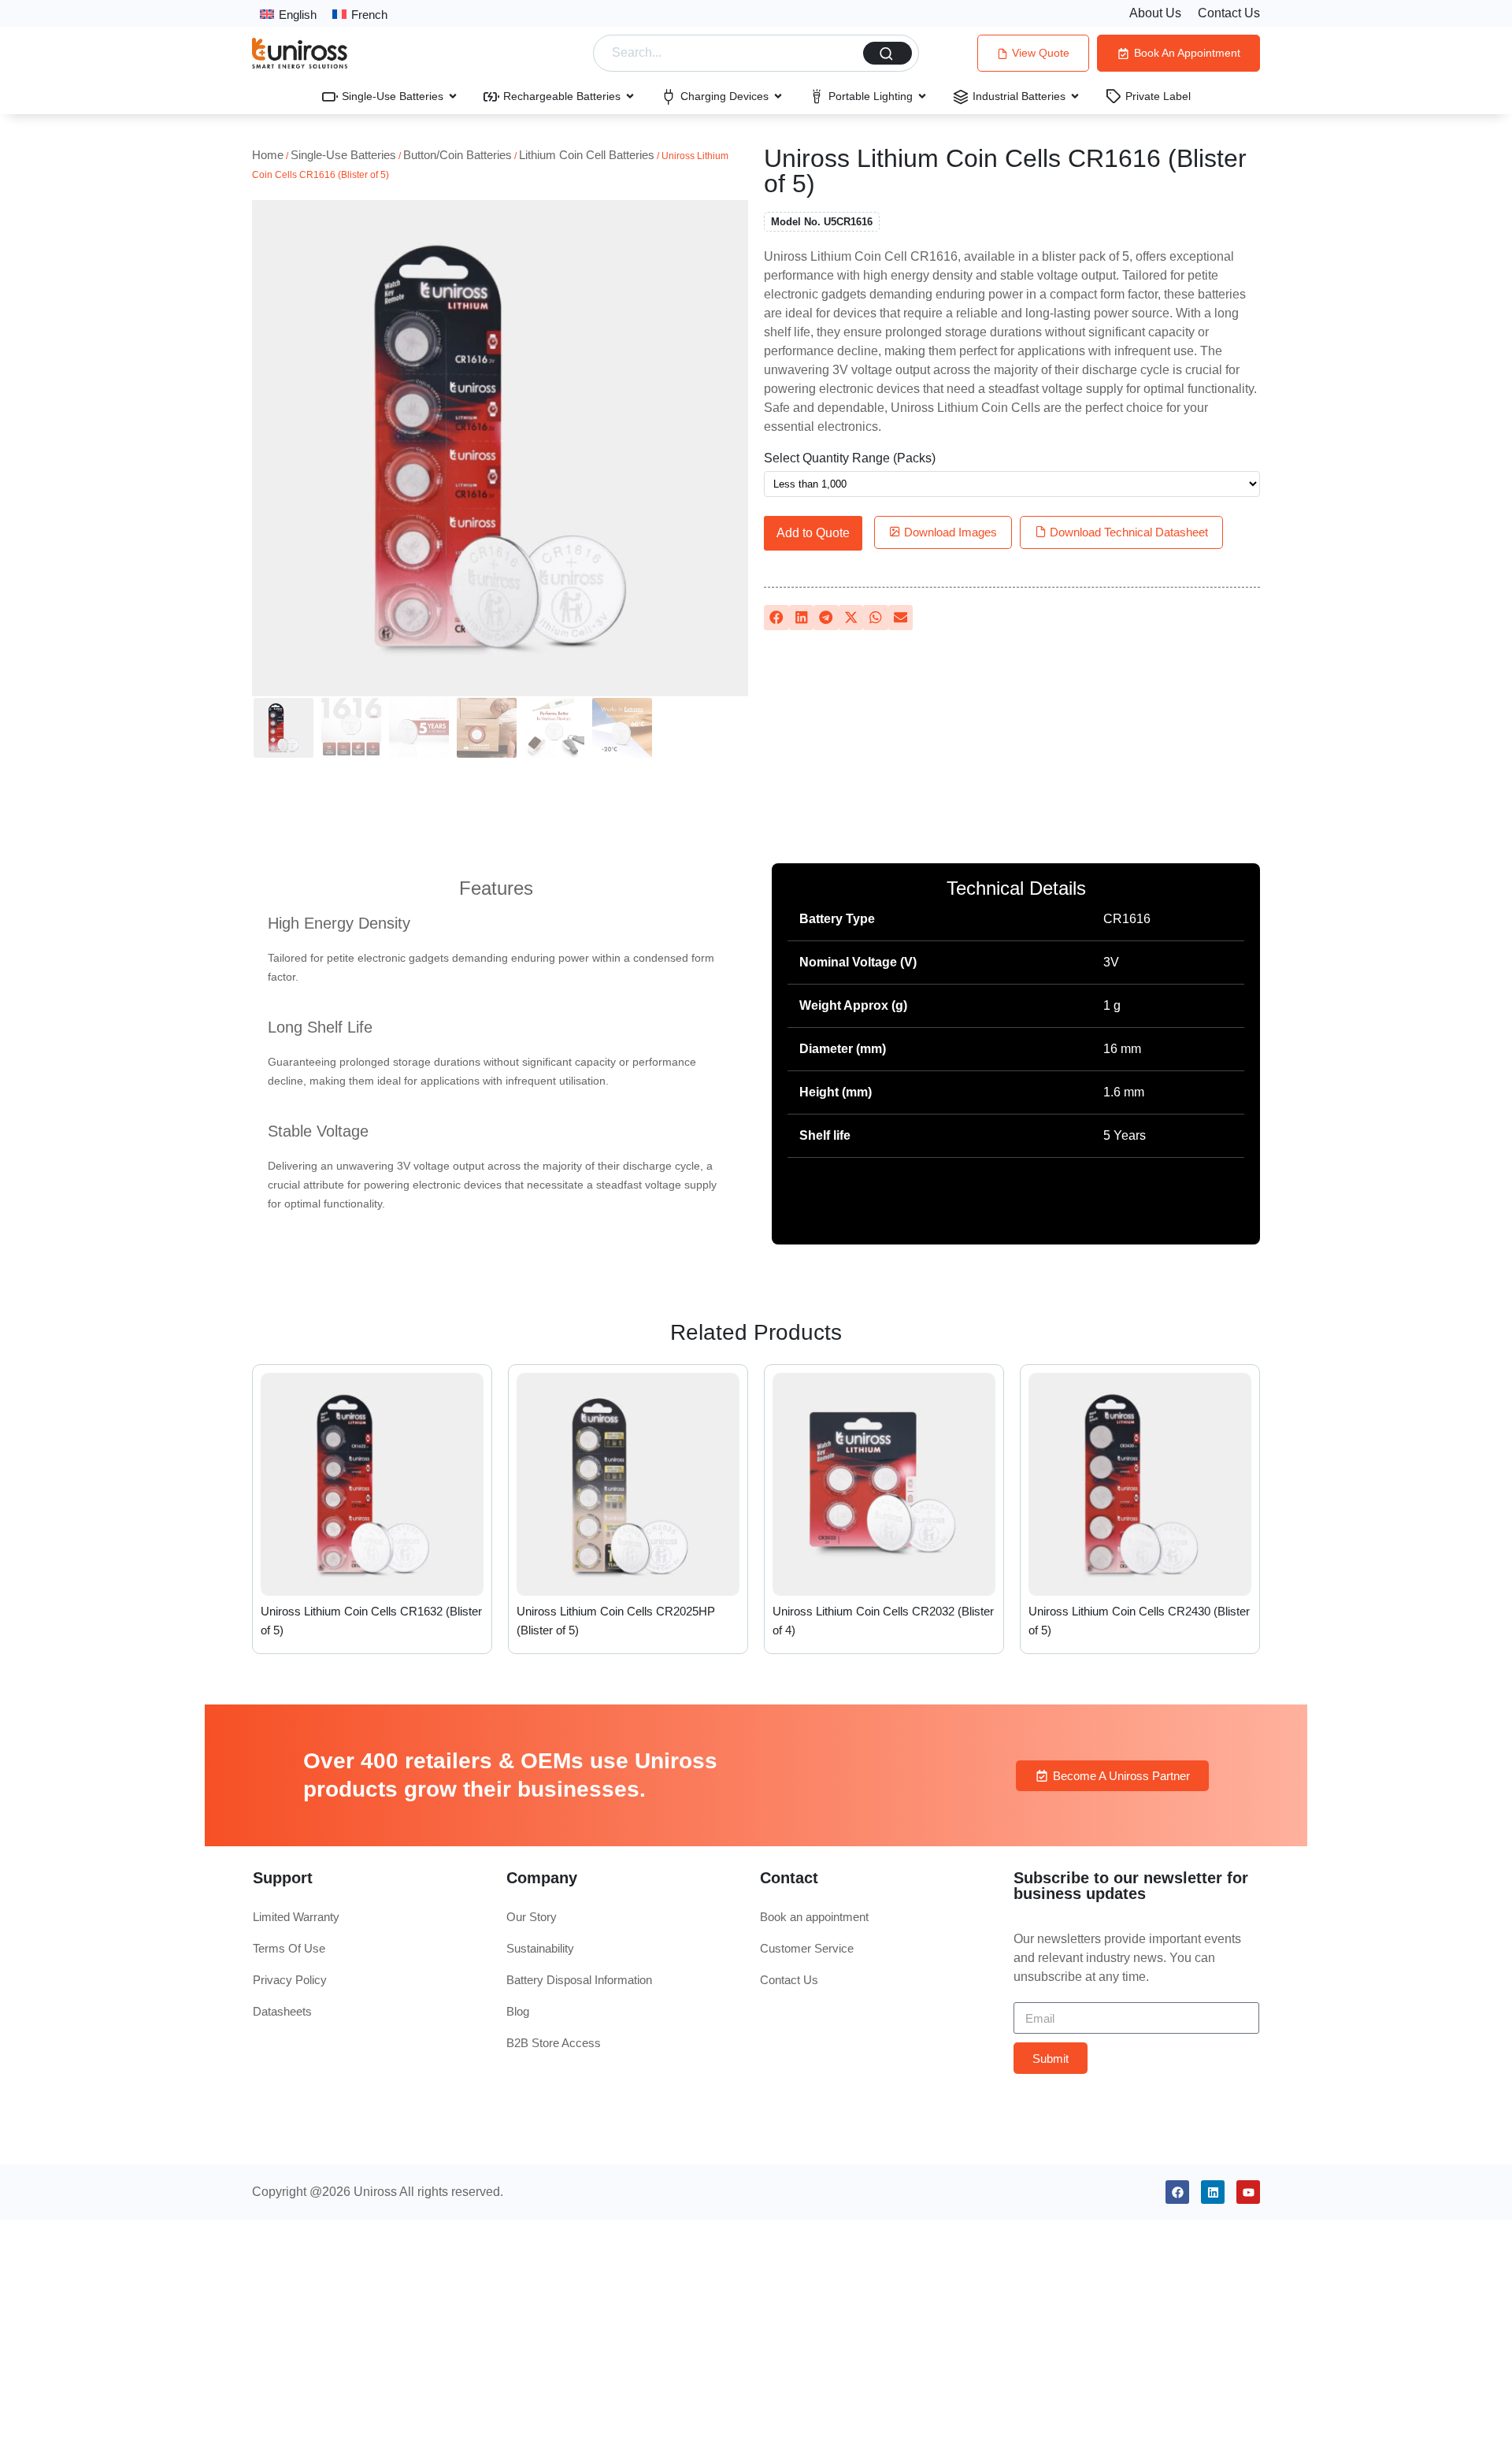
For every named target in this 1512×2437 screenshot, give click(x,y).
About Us (1155, 13)
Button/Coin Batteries (458, 155)
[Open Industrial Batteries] (1075, 96)
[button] (776, 618)
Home (268, 155)
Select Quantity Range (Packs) (850, 458)
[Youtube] (1248, 2192)
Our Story (532, 1917)
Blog (518, 2011)
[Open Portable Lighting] (922, 96)
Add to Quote (813, 533)
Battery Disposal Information (579, 1980)
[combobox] (731, 53)
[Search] (888, 53)
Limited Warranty (296, 1917)
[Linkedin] (1213, 2192)
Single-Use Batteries (343, 155)
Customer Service (807, 1948)
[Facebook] (1177, 2192)
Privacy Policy (290, 1980)
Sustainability (540, 1948)
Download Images (949, 532)
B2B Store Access (554, 2043)
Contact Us (1229, 13)
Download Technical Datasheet (1127, 532)
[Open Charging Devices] (778, 96)
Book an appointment (814, 1917)
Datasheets (282, 2011)
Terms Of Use (289, 1948)
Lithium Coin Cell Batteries (587, 155)
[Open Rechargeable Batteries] (630, 96)
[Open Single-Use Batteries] (453, 96)
